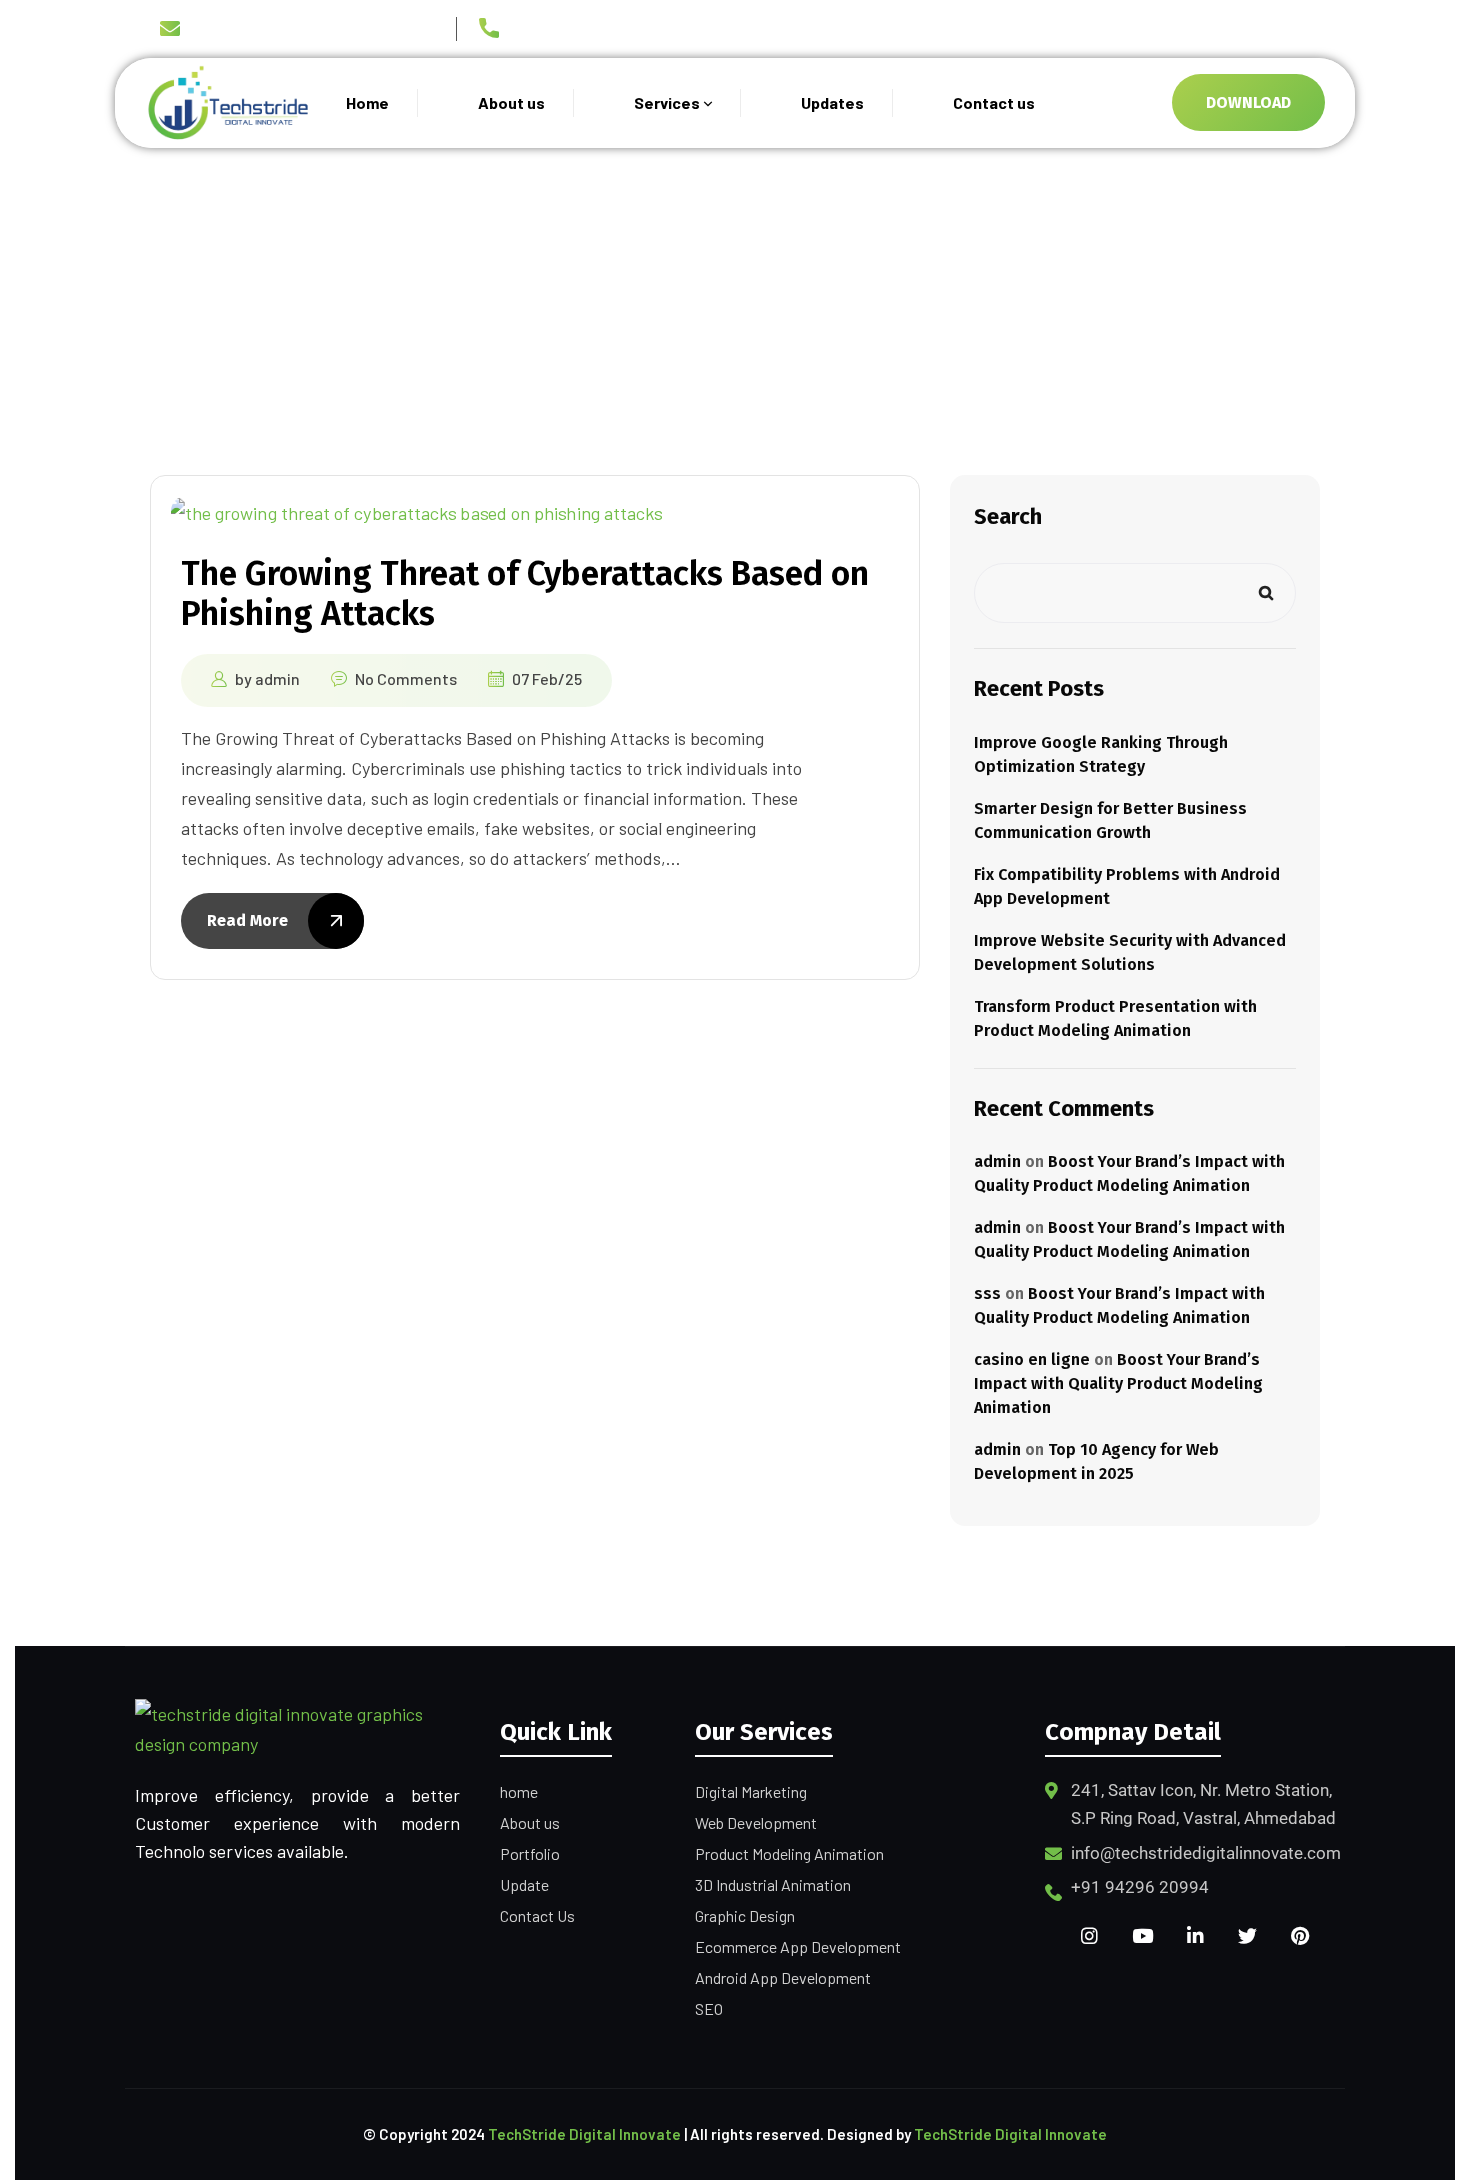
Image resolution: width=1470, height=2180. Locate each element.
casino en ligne (1032, 1359)
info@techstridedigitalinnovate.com (315, 30)
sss (987, 1293)
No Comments (406, 678)
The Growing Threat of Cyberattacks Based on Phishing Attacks (525, 593)
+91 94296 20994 (570, 32)
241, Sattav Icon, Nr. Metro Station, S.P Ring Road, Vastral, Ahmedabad (1203, 1804)
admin (277, 678)
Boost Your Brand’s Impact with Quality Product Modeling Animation (1118, 1383)
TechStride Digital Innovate (584, 2134)
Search (1008, 516)
